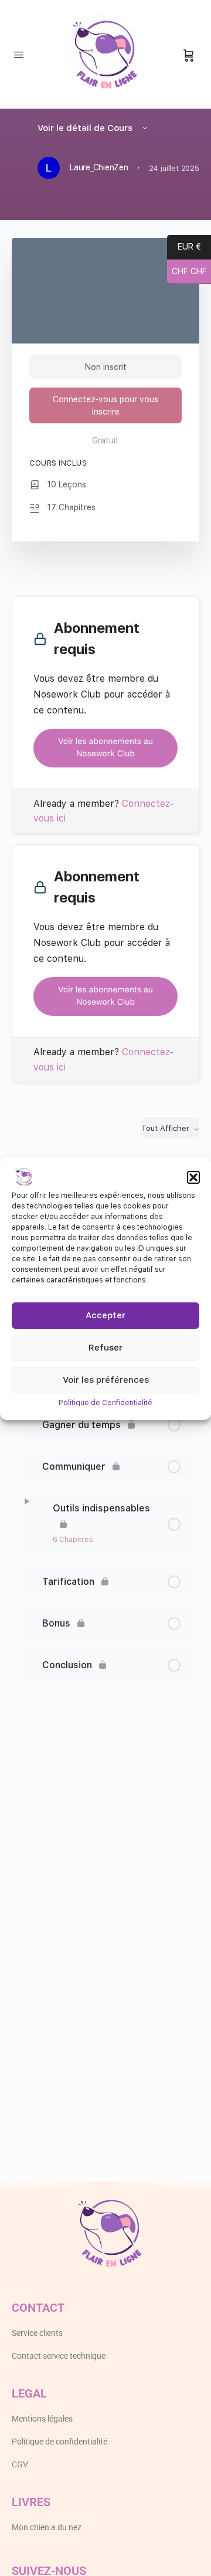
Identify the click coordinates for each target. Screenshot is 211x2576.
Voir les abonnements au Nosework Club (105, 748)
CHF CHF (187, 272)
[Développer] (27, 1501)
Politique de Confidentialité (105, 1403)
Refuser (105, 1348)
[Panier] (189, 55)
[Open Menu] (19, 54)
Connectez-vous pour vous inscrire (105, 405)
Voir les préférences (106, 1380)
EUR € (189, 248)
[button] (193, 1177)
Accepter (105, 1315)
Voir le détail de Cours (86, 128)
